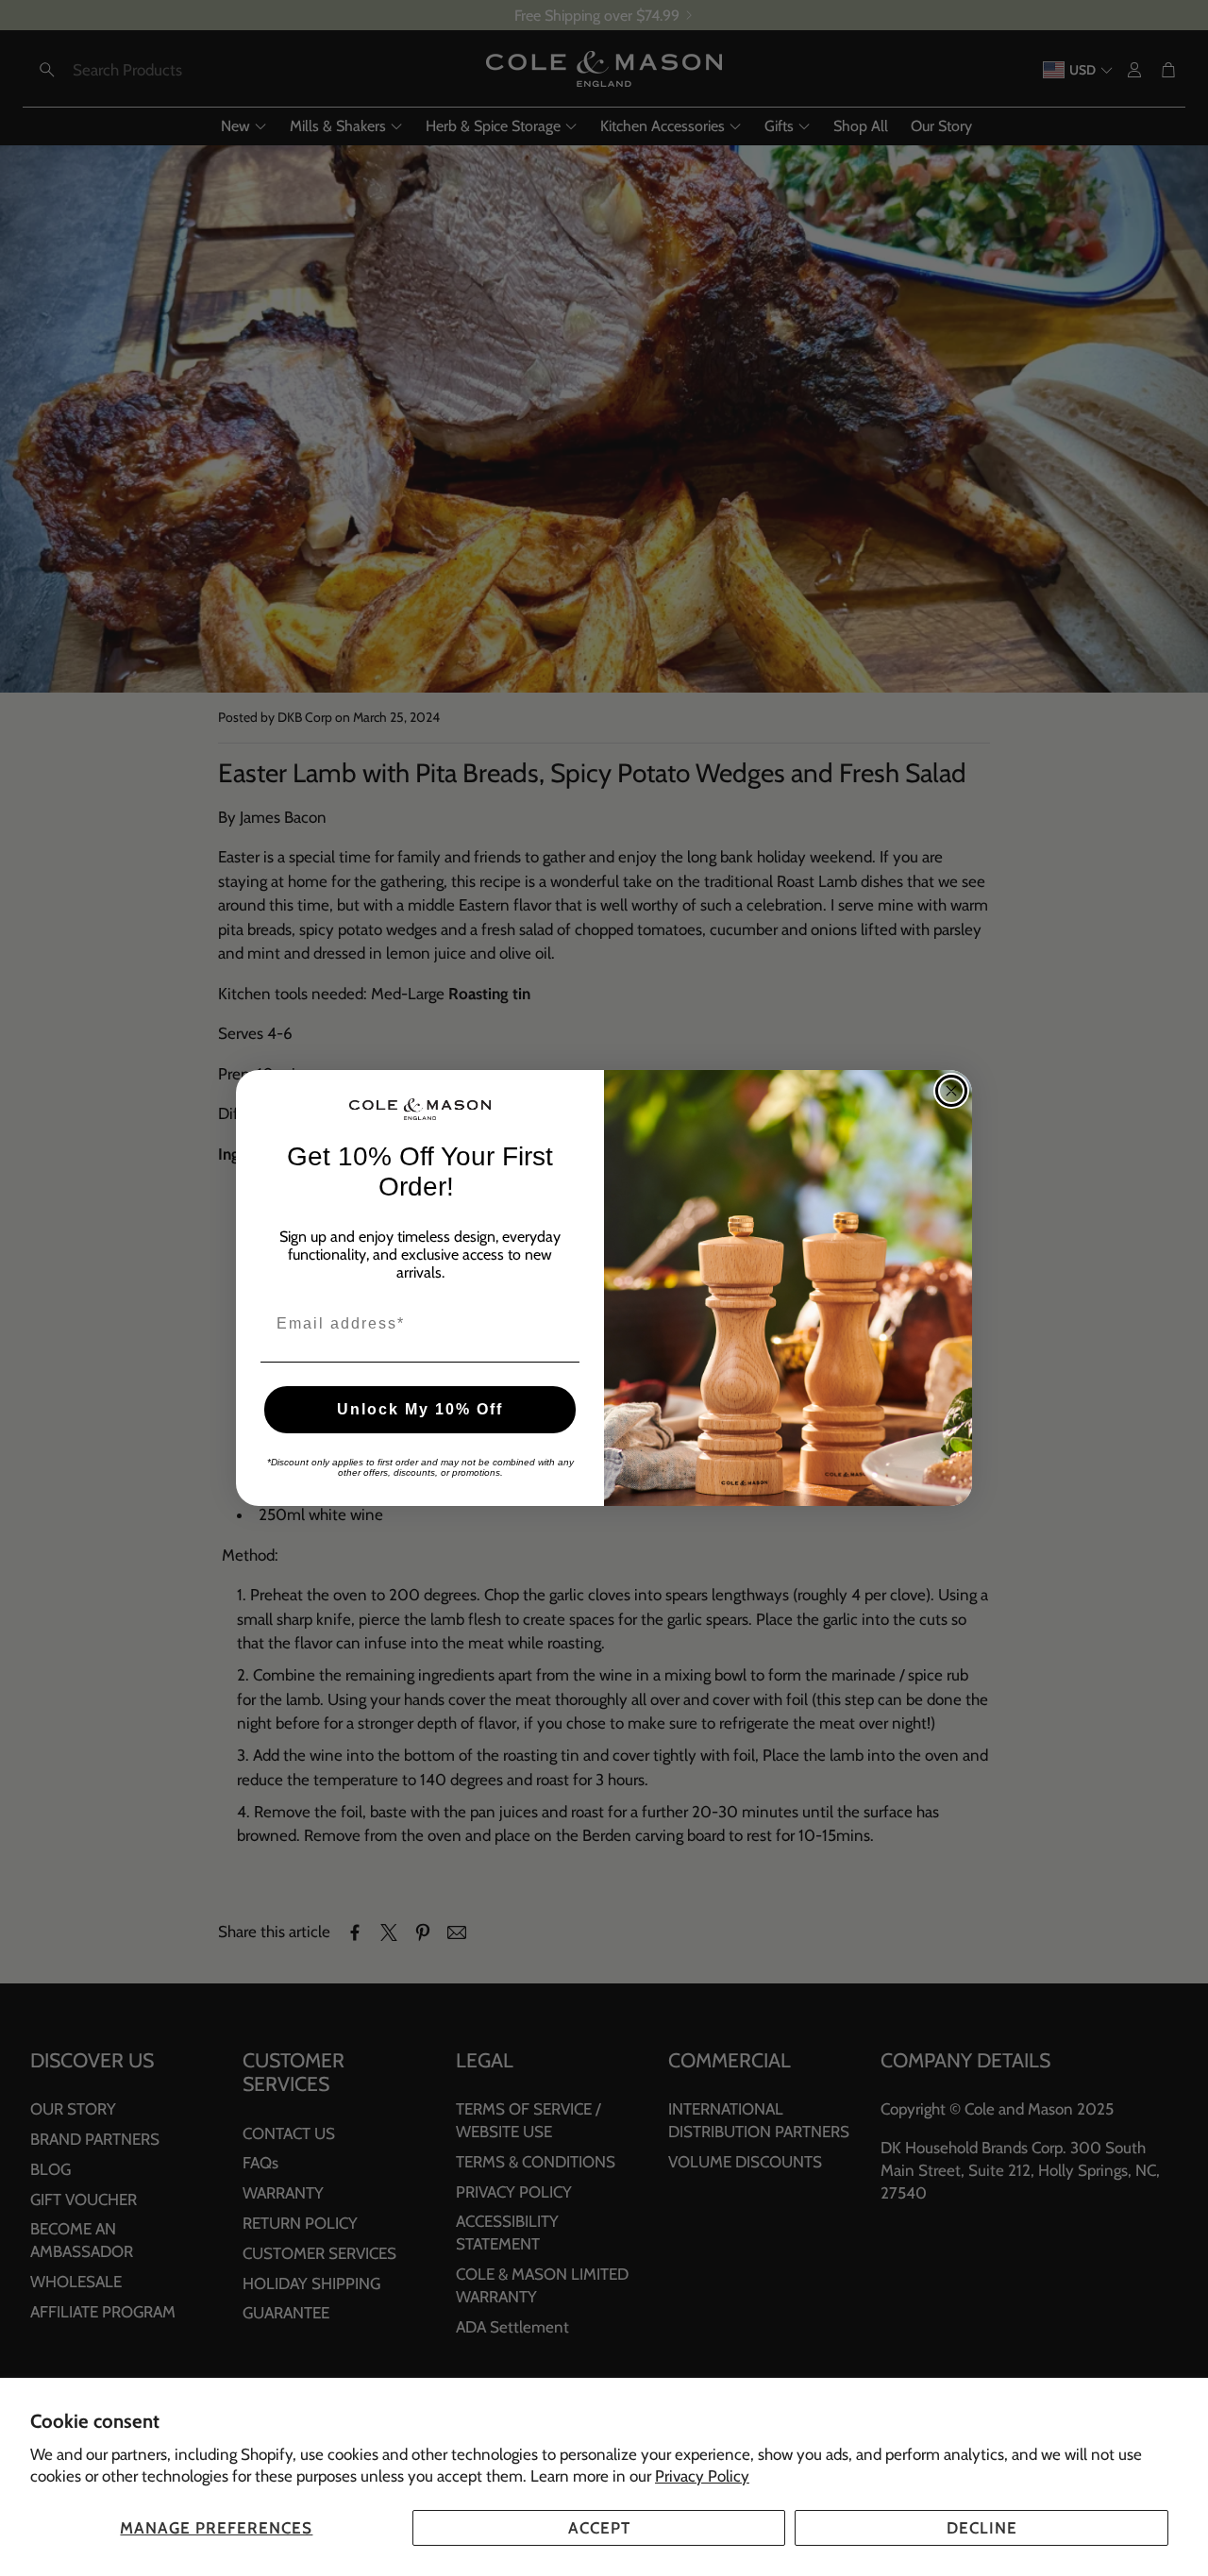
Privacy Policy (702, 2476)
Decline (982, 2528)
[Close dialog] (951, 1091)
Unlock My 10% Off (420, 1409)
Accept (599, 2528)
